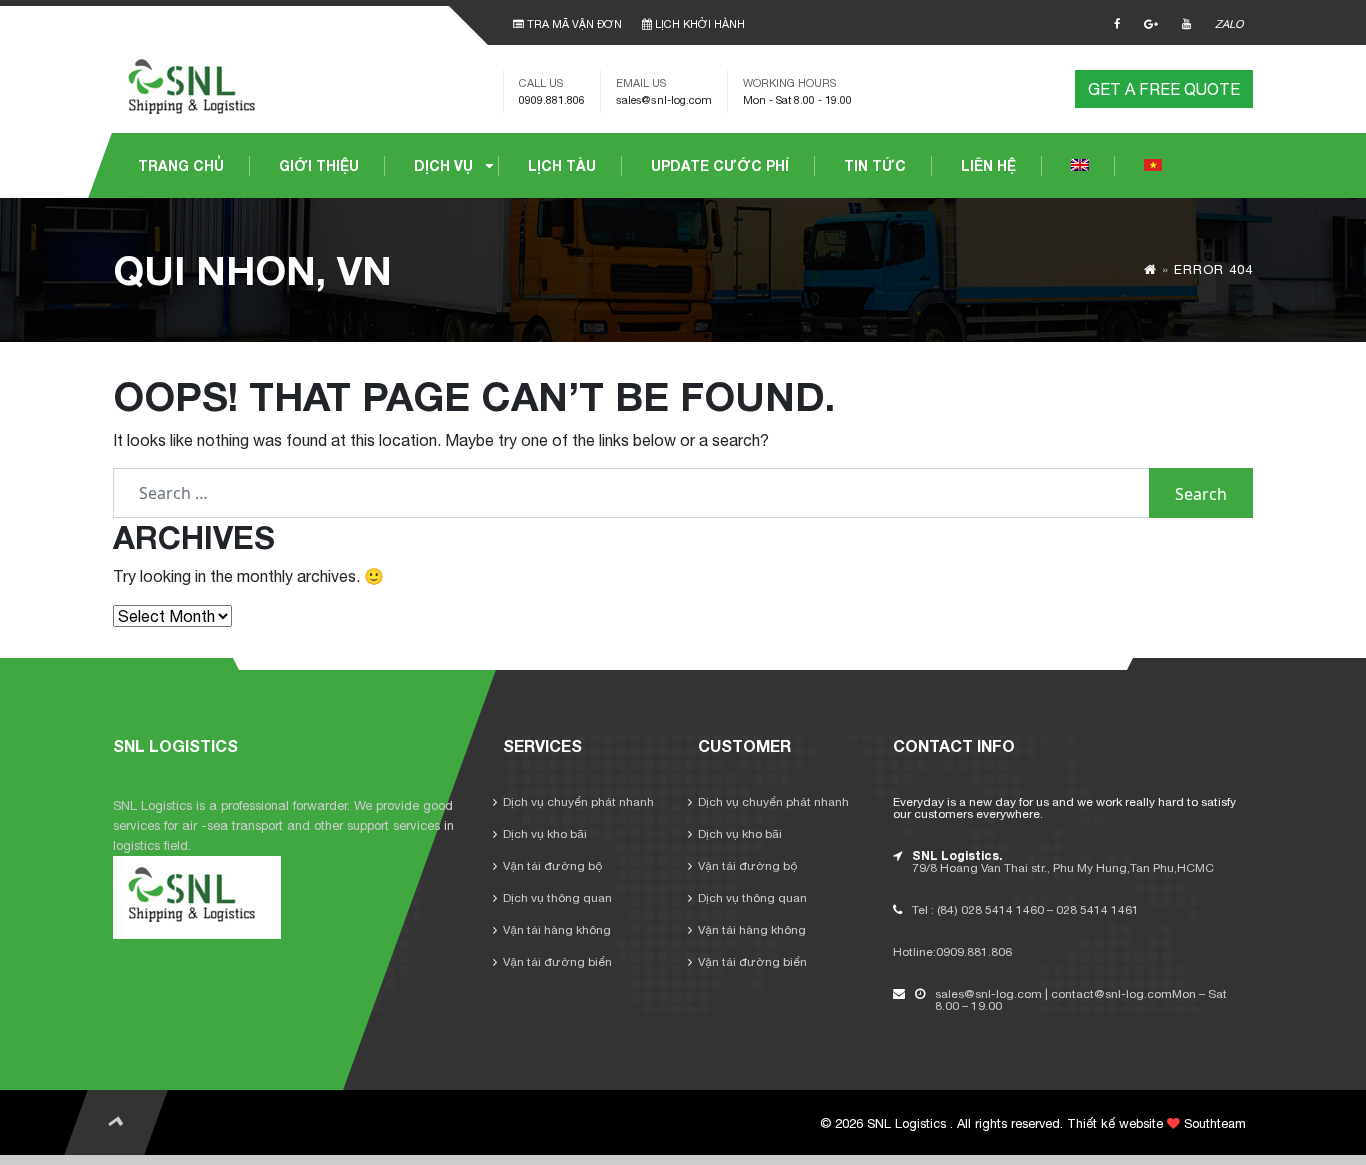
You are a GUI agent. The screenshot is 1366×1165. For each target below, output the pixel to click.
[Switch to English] (1080, 166)
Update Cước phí (720, 165)
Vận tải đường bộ (552, 866)
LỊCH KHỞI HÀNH (698, 24)
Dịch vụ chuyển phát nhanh (578, 802)
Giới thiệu (319, 165)
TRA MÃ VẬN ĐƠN (573, 24)
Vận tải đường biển (557, 962)
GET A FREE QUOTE (1164, 89)
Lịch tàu (562, 165)
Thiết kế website (1115, 1123)
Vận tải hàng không (557, 930)
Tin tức (875, 165)
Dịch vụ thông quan (557, 898)
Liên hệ (988, 165)
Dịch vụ (443, 165)
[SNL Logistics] (197, 87)
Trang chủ (181, 165)
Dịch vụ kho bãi (545, 834)
